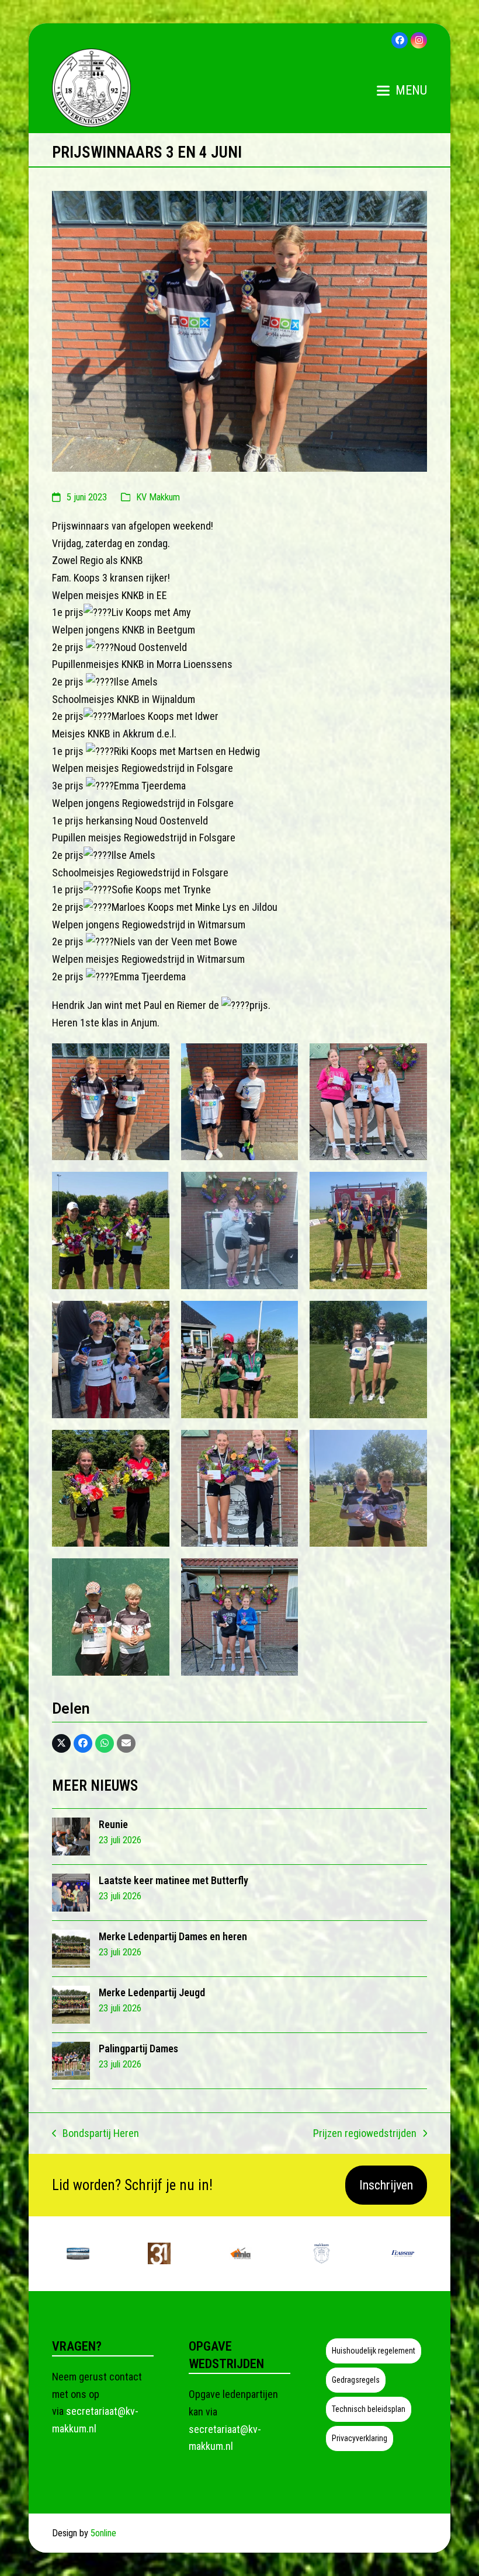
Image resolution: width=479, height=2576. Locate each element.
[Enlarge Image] (239, 330)
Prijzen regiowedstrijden (365, 2135)
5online (103, 2533)
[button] (402, 90)
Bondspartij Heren (96, 2135)
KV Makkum (158, 497)
